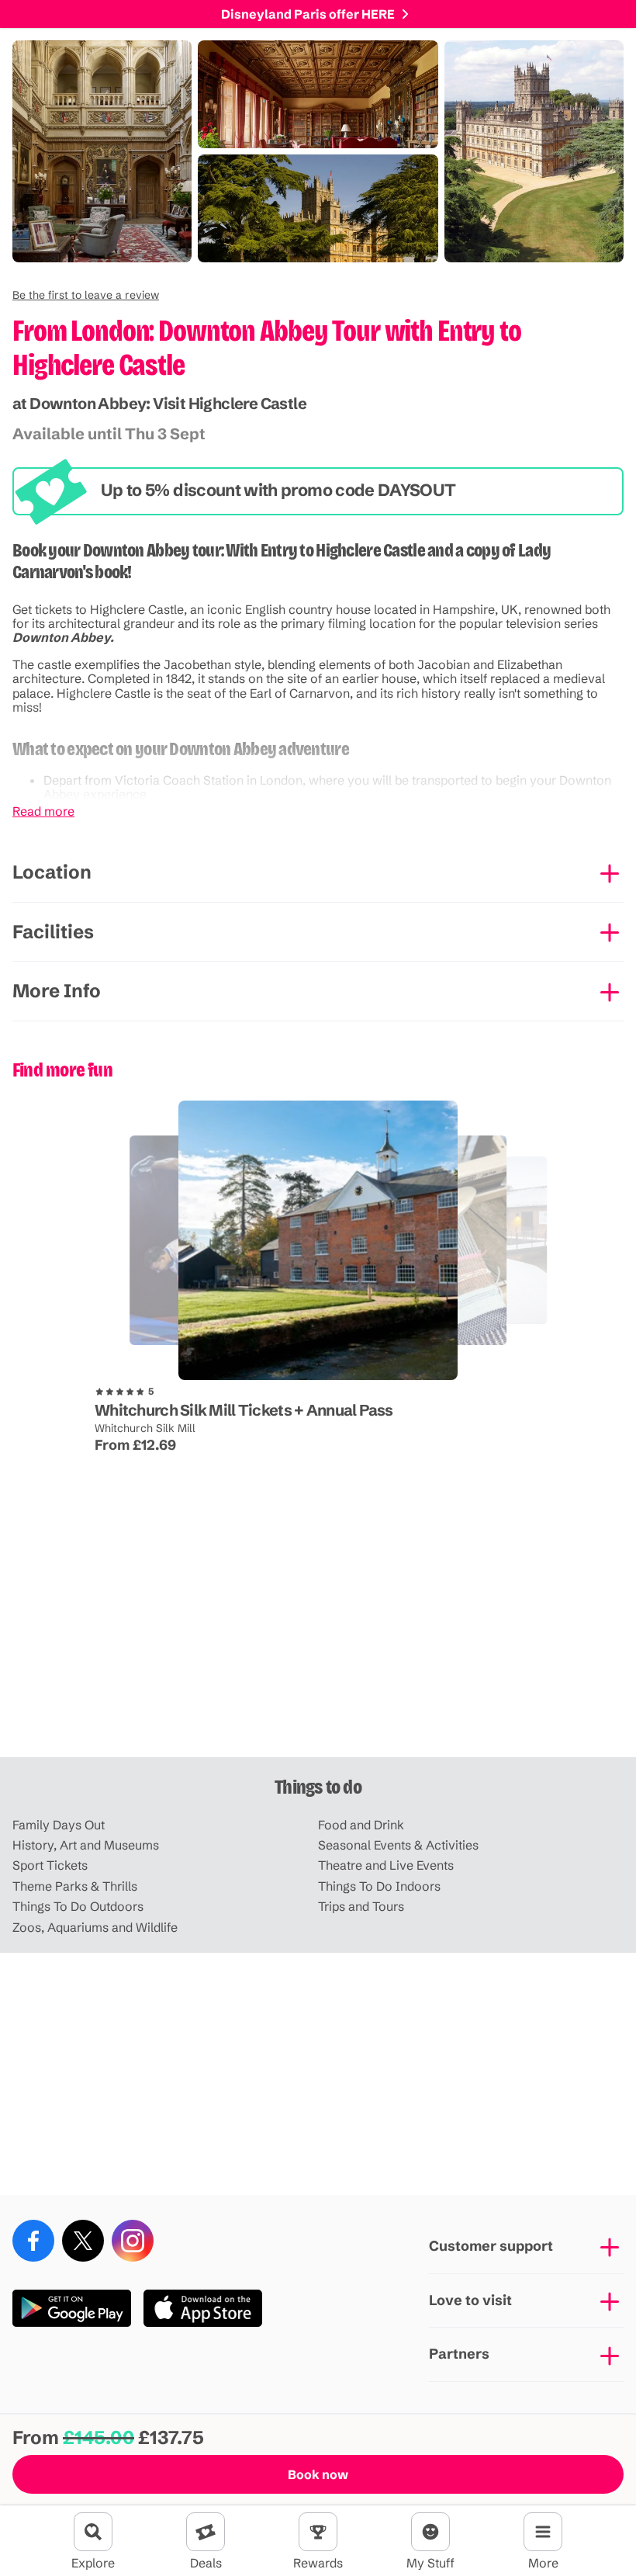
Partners (459, 2354)
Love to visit (470, 2300)
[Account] (430, 2532)
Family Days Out (59, 1825)
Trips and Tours (361, 1906)
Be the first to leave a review (86, 295)
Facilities (53, 932)
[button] (86, 295)
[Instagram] (133, 2241)
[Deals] (206, 2532)
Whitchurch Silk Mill (145, 1428)
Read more (43, 811)
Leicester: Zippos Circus (131, 1367)
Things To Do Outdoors (78, 1906)
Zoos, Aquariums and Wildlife (95, 1927)
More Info (57, 991)
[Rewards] (318, 2532)
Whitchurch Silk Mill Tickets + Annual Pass (244, 1410)
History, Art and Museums (86, 1845)
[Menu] (543, 2532)
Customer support (491, 2246)
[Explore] (93, 2532)
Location (52, 872)
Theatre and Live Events (386, 1865)
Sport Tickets (50, 1865)
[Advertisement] (318, 1636)
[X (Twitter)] (83, 2241)
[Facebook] (33, 2241)
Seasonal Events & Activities (398, 1845)
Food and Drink (361, 1825)
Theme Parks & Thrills (75, 1886)
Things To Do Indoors (379, 1886)
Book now (318, 2474)
